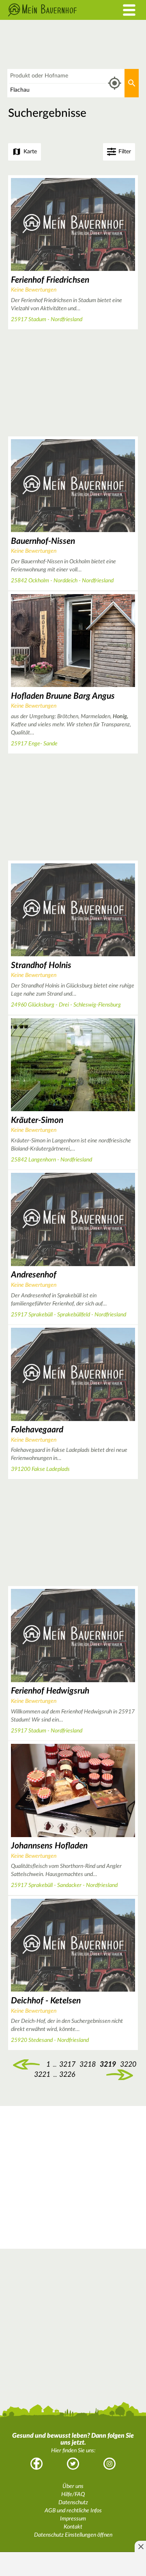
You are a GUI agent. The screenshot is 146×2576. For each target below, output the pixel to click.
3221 (42, 2075)
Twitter (73, 2464)
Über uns (73, 2486)
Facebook (36, 2464)
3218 (26, 2065)
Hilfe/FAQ (73, 2494)
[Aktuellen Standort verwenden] (115, 83)
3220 (128, 2064)
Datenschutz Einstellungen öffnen (73, 2535)
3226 (67, 2075)
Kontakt (73, 2527)
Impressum (73, 2519)
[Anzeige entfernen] (140, 2546)
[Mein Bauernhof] (55, 10)
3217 (67, 2064)
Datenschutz (73, 2503)
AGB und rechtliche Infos (73, 2511)
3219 (108, 2064)
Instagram (109, 2464)
